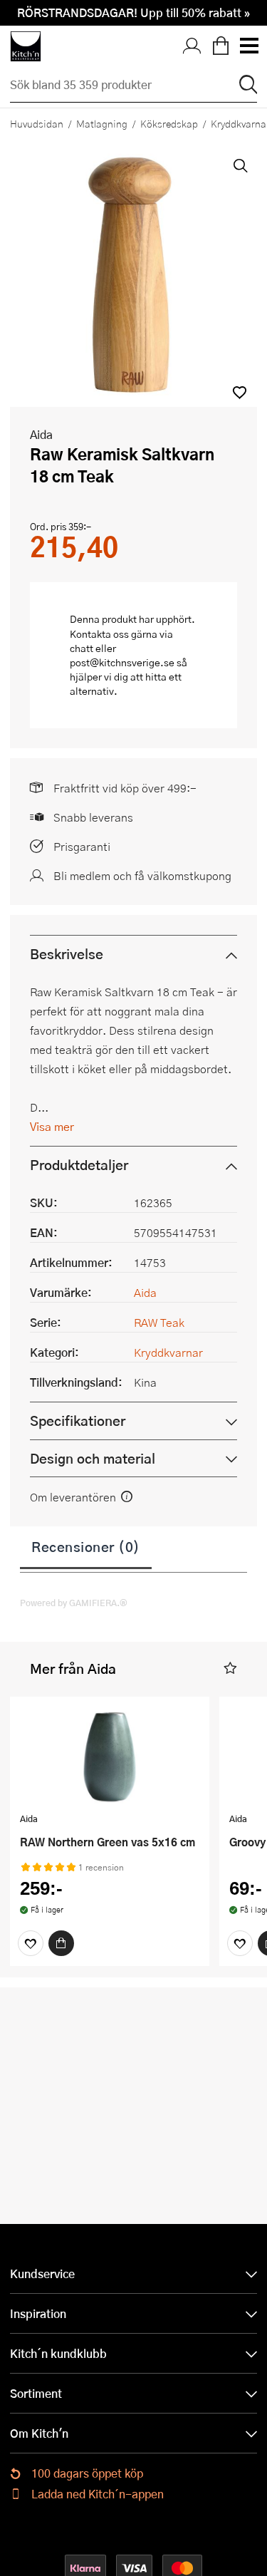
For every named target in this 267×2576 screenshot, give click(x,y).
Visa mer (52, 1126)
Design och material (93, 1458)
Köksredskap (169, 123)
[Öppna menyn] (248, 46)
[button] (240, 392)
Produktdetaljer (79, 1165)
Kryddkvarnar (168, 1352)
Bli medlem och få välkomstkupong (142, 875)
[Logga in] (192, 46)
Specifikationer (78, 1421)
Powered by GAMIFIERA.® (74, 1603)
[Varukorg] (221, 46)
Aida (41, 434)
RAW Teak (159, 1322)
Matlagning (102, 123)
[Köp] (61, 1943)
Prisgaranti (82, 846)
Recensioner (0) (86, 1546)
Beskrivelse (67, 954)
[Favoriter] (31, 1943)
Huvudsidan (37, 123)
